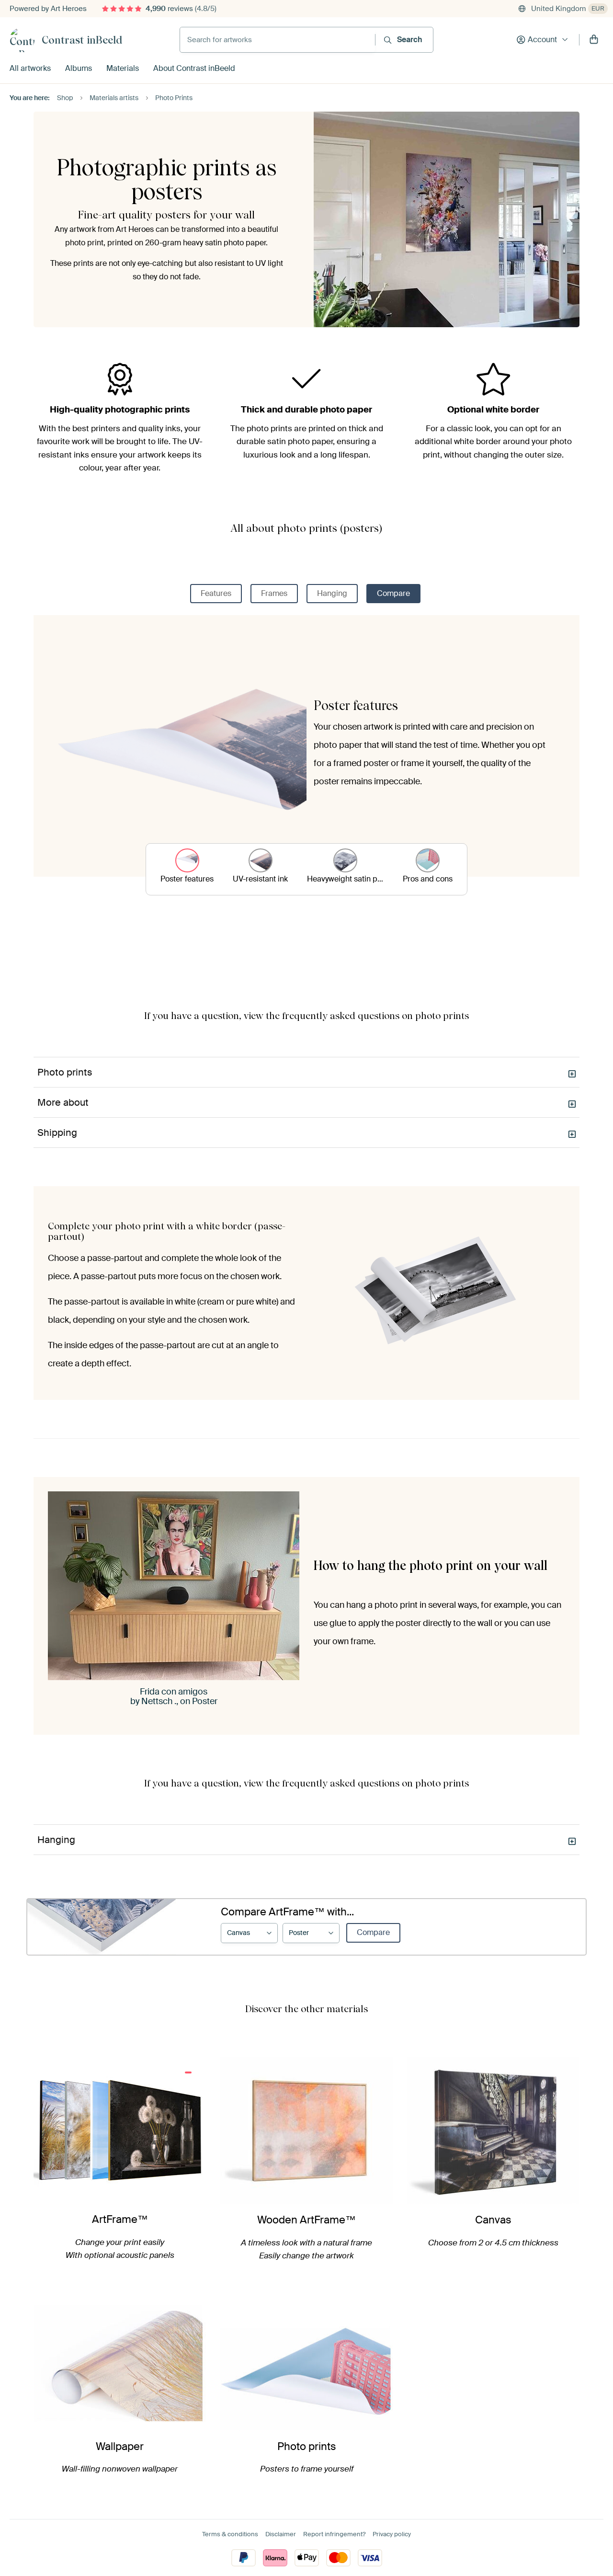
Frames (274, 593)
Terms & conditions (230, 2534)
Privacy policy (392, 2534)
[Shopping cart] (594, 40)
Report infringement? (334, 2534)
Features (216, 593)
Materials (123, 68)
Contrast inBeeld (82, 40)
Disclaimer (281, 2534)
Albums (79, 68)
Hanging (332, 593)
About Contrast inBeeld (194, 68)
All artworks (30, 68)
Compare (393, 593)
